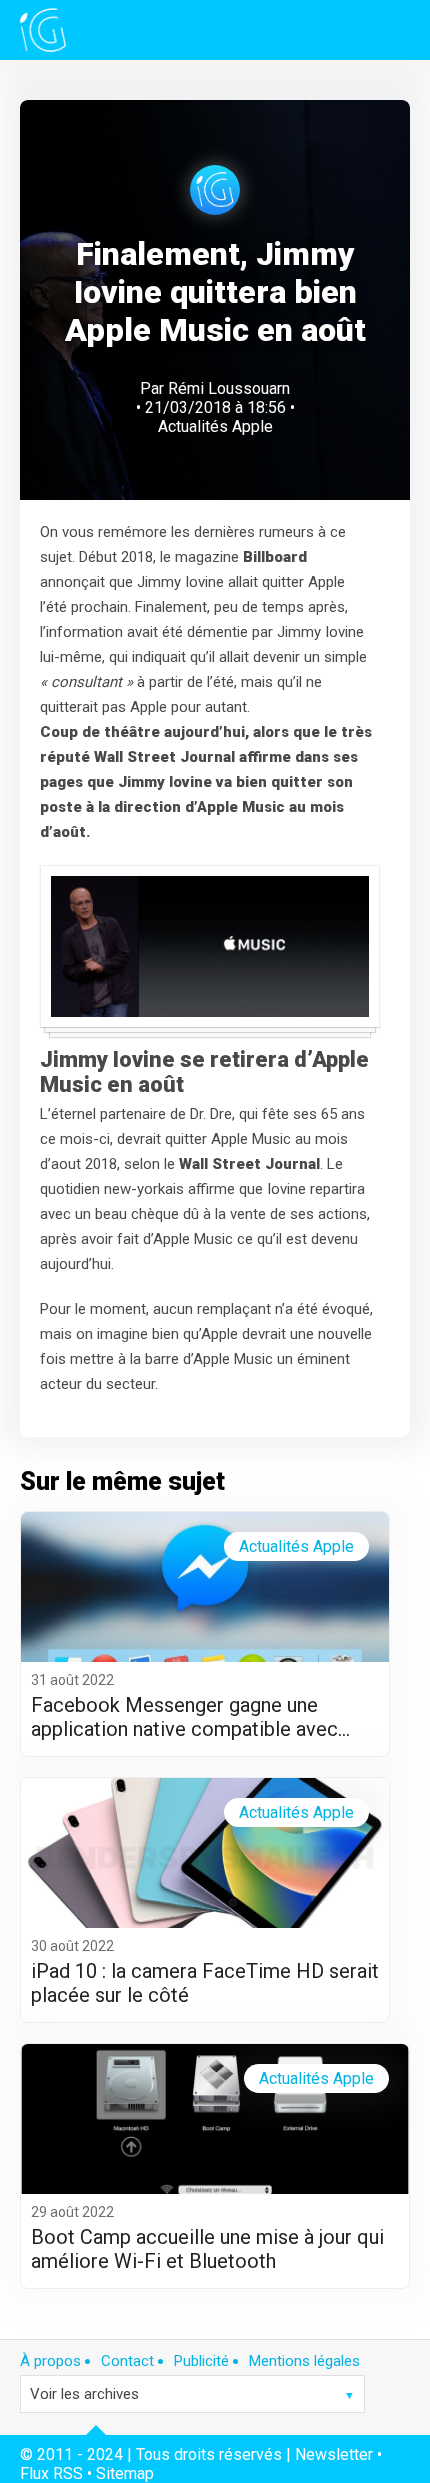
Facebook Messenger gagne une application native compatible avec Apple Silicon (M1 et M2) (184, 1717)
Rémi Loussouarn (229, 388)
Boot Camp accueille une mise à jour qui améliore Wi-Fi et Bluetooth (207, 2249)
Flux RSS (51, 2473)
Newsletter (334, 2454)
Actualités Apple (215, 426)
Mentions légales (304, 2361)
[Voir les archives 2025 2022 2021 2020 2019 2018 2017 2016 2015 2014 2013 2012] (192, 2394)
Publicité (201, 2361)
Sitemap (125, 2473)
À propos (50, 2361)
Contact (127, 2361)
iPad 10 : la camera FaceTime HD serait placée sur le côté (205, 1983)
